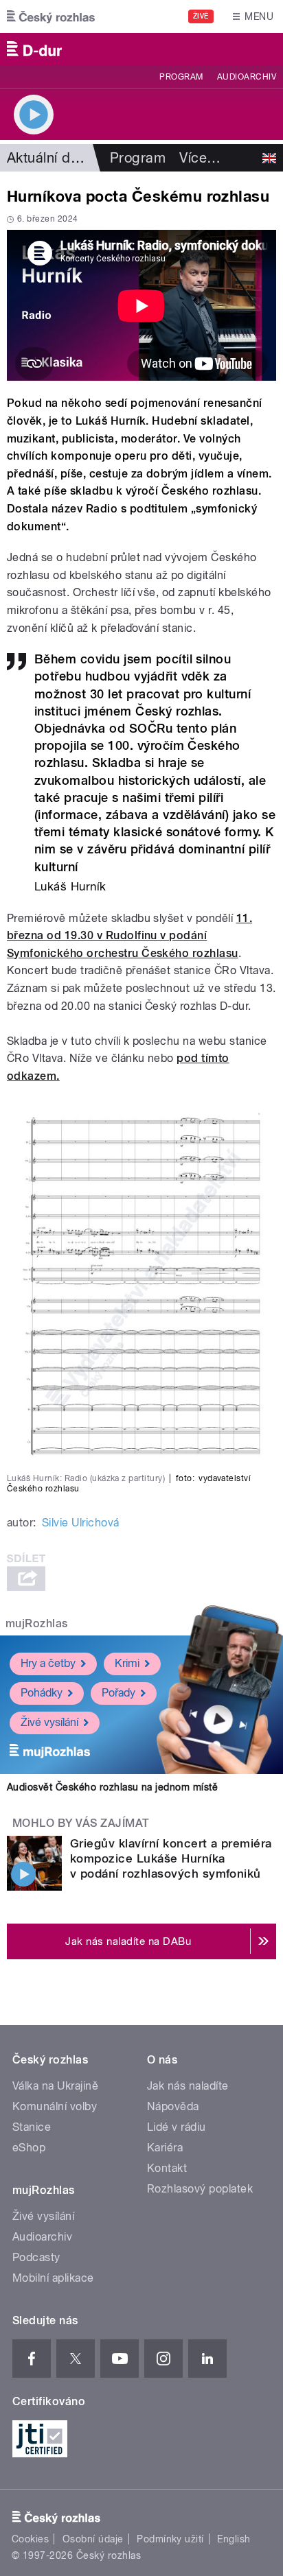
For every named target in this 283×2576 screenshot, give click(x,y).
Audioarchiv (247, 77)
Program (181, 77)
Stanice (32, 2127)
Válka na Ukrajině (55, 2086)
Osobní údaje (93, 2539)
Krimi (127, 1663)
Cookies (30, 2539)
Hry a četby (48, 1663)
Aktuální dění (48, 158)
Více (200, 158)
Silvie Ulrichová (81, 1523)
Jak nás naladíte (188, 2086)
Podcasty (36, 2257)
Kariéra (165, 2148)
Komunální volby (55, 2106)
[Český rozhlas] (51, 16)
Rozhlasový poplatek (200, 2189)
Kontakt (167, 2168)
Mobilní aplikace (53, 2278)
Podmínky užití (170, 2539)
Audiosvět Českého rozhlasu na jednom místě (112, 1787)
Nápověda (173, 2106)
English (234, 2539)
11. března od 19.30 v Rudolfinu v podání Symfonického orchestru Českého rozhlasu (129, 936)
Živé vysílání (49, 1722)
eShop (29, 2148)
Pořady (118, 1693)
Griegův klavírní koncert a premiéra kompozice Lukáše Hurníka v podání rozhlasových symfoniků (171, 1858)
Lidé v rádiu (177, 2127)
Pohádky (42, 1693)
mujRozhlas (37, 1623)
